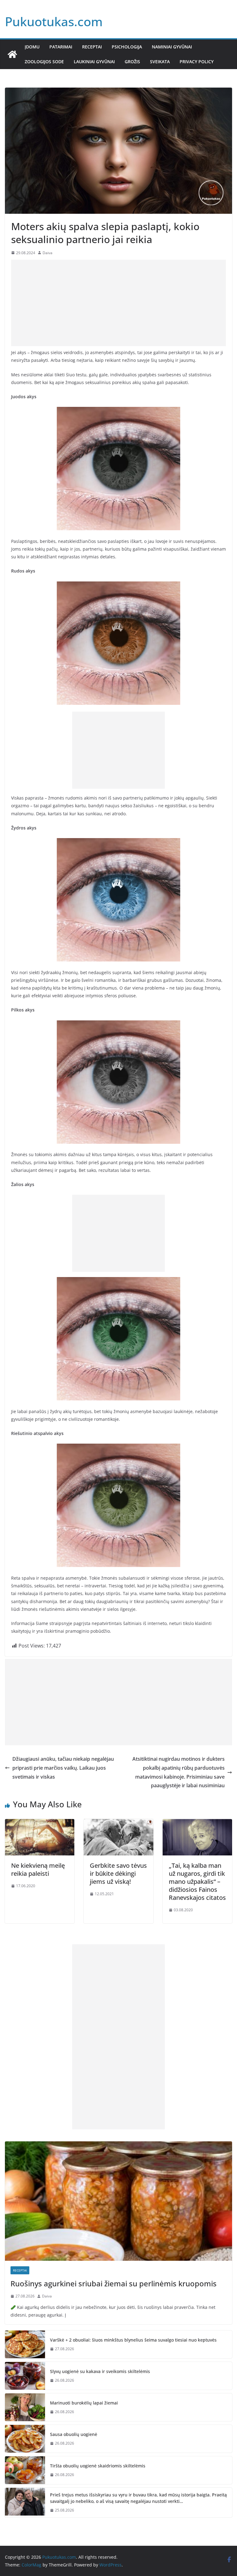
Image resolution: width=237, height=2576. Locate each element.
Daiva (48, 253)
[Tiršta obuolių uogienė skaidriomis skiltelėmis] (25, 2470)
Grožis (132, 62)
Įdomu (32, 47)
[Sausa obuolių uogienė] (25, 2439)
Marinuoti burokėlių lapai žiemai (84, 2403)
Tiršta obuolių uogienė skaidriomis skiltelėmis (98, 2466)
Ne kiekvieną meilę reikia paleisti (38, 1869)
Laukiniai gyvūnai (94, 62)
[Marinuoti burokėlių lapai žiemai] (25, 2407)
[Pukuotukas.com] (12, 54)
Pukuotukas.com (54, 21)
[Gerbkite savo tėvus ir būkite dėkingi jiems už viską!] (118, 1823)
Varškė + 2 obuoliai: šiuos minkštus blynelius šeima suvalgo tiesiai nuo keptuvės (133, 2340)
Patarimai (61, 47)
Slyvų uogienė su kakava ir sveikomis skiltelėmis (100, 2371)
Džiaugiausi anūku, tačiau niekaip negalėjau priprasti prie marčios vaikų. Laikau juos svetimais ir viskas (63, 1768)
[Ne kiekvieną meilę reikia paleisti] (40, 1823)
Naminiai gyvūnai (172, 47)
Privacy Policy (197, 62)
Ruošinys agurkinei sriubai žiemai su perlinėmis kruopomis (114, 2283)
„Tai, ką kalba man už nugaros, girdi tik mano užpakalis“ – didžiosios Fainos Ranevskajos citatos (197, 1881)
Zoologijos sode (44, 62)
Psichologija (127, 47)
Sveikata (160, 62)
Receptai (92, 47)
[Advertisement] (118, 303)
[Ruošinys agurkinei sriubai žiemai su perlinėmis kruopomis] (118, 2201)
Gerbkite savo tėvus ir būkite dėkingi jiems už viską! (118, 1873)
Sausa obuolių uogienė (74, 2434)
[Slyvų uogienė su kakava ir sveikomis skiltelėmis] (25, 2376)
